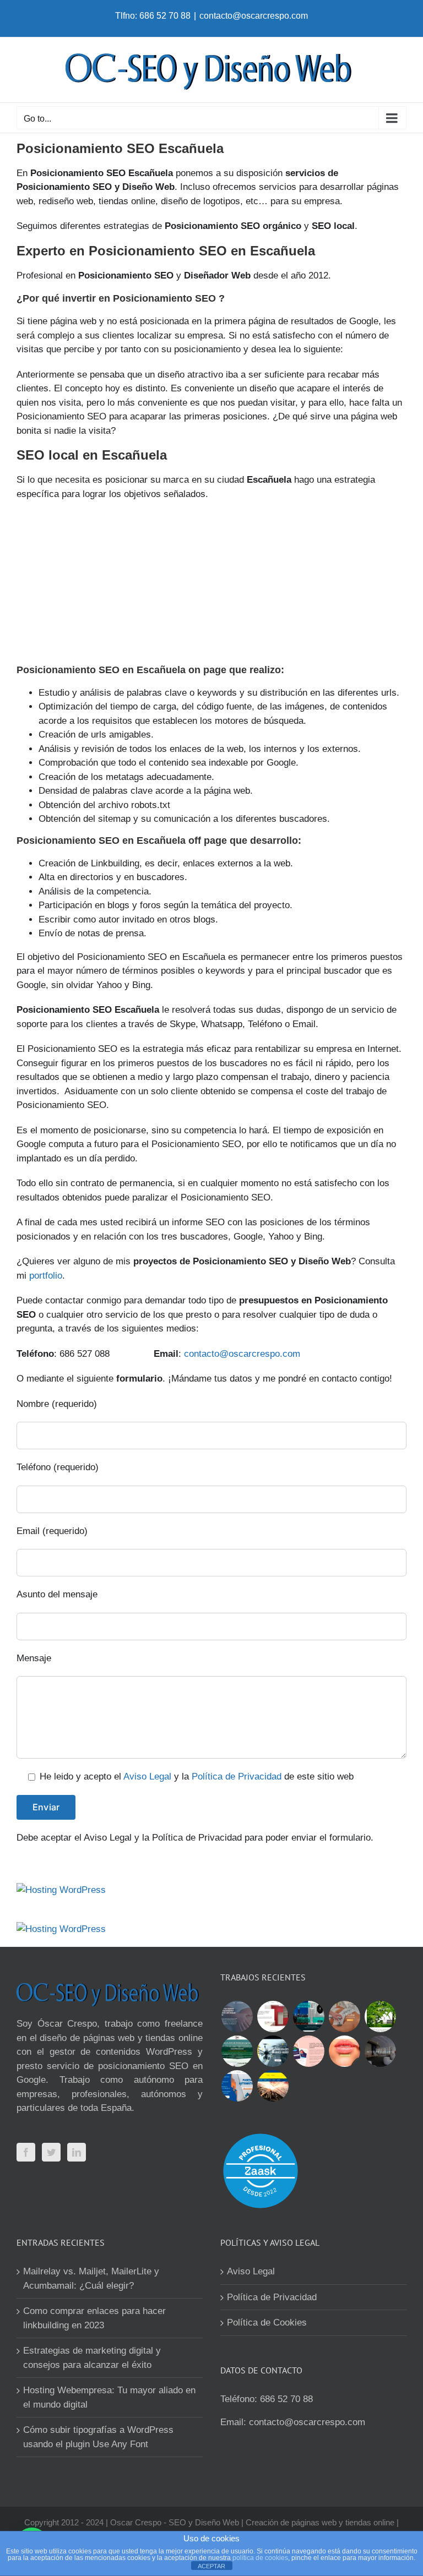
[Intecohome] (380, 2051)
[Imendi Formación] (237, 2051)
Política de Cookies (267, 2323)
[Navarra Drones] (273, 2051)
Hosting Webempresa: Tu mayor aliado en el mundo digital (109, 2397)
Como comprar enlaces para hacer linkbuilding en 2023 (94, 2318)
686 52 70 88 (286, 2399)
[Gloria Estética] (344, 2016)
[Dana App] (308, 2051)
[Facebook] (26, 2152)
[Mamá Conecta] (237, 2016)
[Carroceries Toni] (273, 2086)
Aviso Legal (147, 1777)
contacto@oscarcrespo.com (254, 16)
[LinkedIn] (77, 2152)
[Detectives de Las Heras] (308, 2016)
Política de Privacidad (237, 1777)
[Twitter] (51, 2152)
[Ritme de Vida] (380, 2016)
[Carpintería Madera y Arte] (273, 2016)
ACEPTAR (211, 2566)
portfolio (46, 1276)
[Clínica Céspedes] (344, 2051)
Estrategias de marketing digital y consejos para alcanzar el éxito (92, 2358)
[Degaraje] (237, 2086)
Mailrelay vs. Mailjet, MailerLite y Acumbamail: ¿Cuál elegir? (91, 2278)
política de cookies (260, 2558)
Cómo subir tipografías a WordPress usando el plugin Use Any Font (98, 2437)
